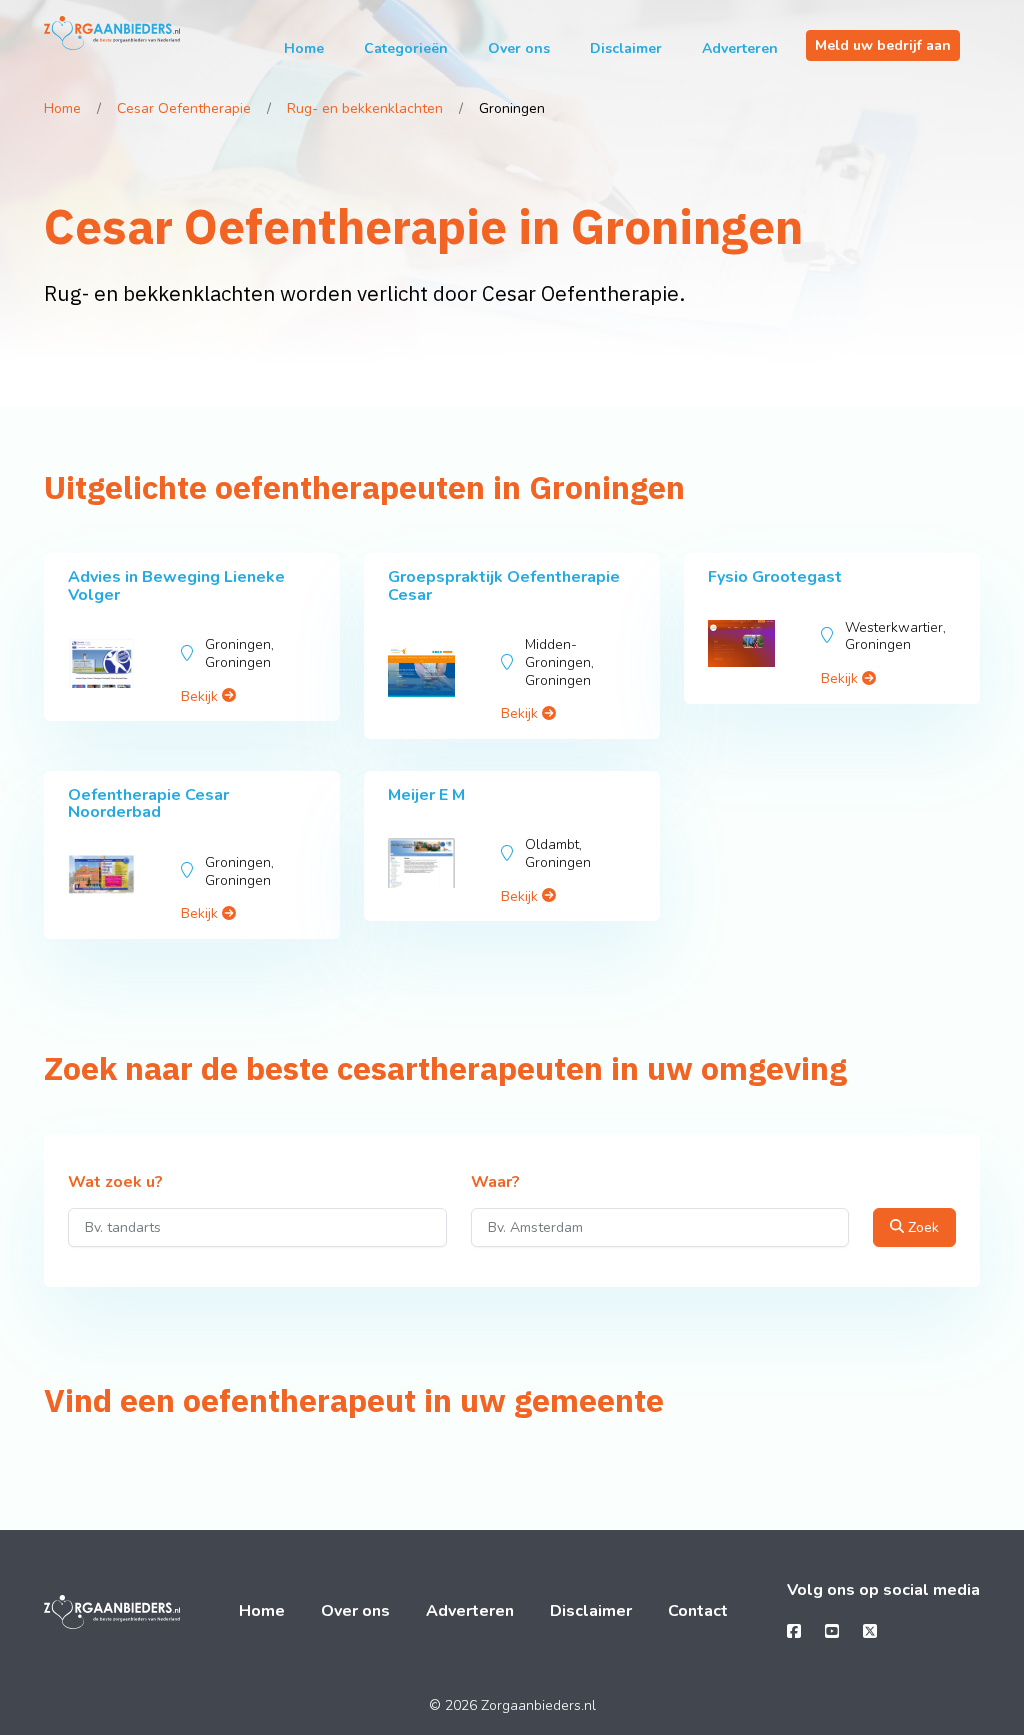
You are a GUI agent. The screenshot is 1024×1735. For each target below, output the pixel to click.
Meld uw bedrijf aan (883, 45)
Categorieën (406, 48)
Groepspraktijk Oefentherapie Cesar (504, 586)
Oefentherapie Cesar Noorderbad (148, 804)
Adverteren (740, 48)
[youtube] (832, 1632)
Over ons (519, 48)
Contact (698, 1611)
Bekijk (201, 696)
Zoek (921, 1227)
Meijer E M (426, 795)
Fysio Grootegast (775, 577)
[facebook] (794, 1632)
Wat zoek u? (115, 1183)
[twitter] (870, 1632)
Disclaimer (626, 48)
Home (304, 48)
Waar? (495, 1183)
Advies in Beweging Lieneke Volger (176, 586)
